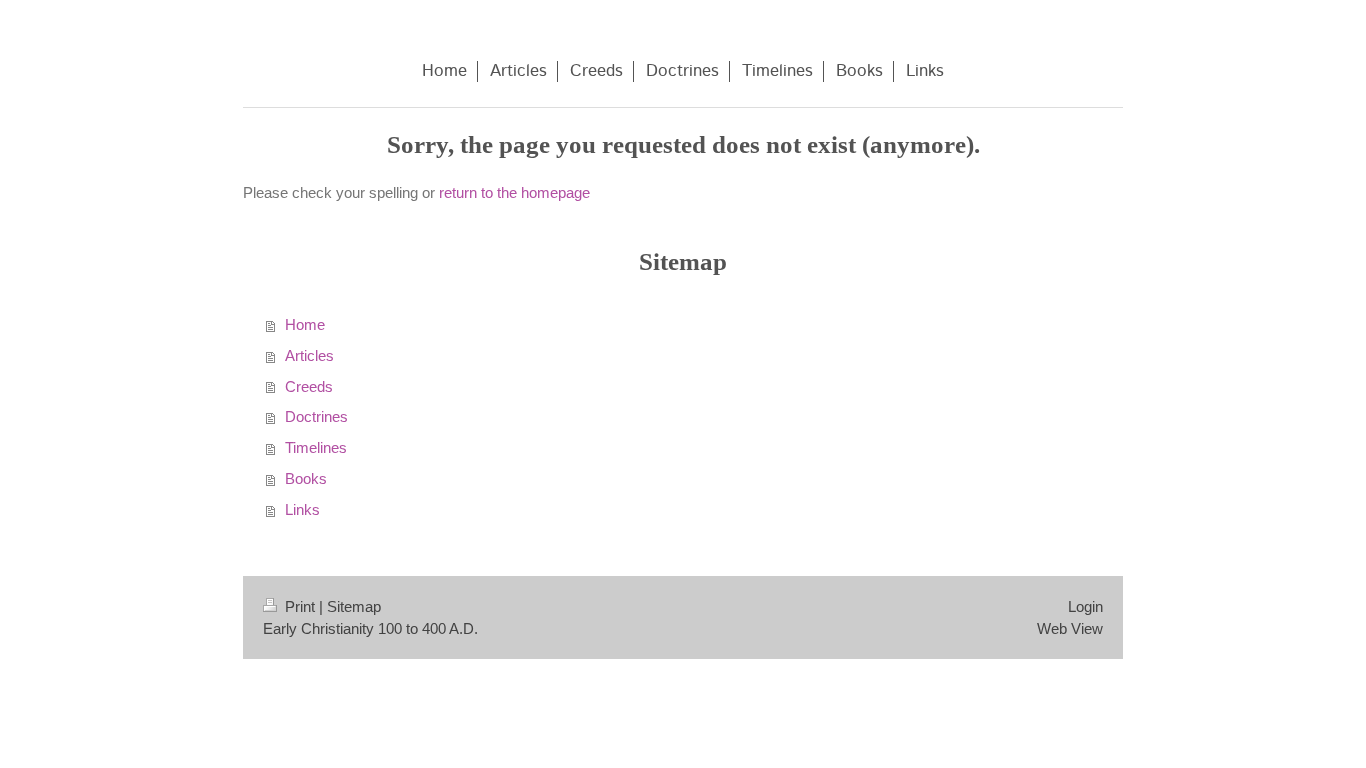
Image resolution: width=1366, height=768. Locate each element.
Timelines (316, 447)
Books (306, 478)
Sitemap (354, 606)
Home (305, 324)
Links (302, 509)
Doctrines (316, 416)
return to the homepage (514, 192)
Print (300, 606)
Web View (1070, 628)
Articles (309, 355)
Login (1085, 606)
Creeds (309, 386)
